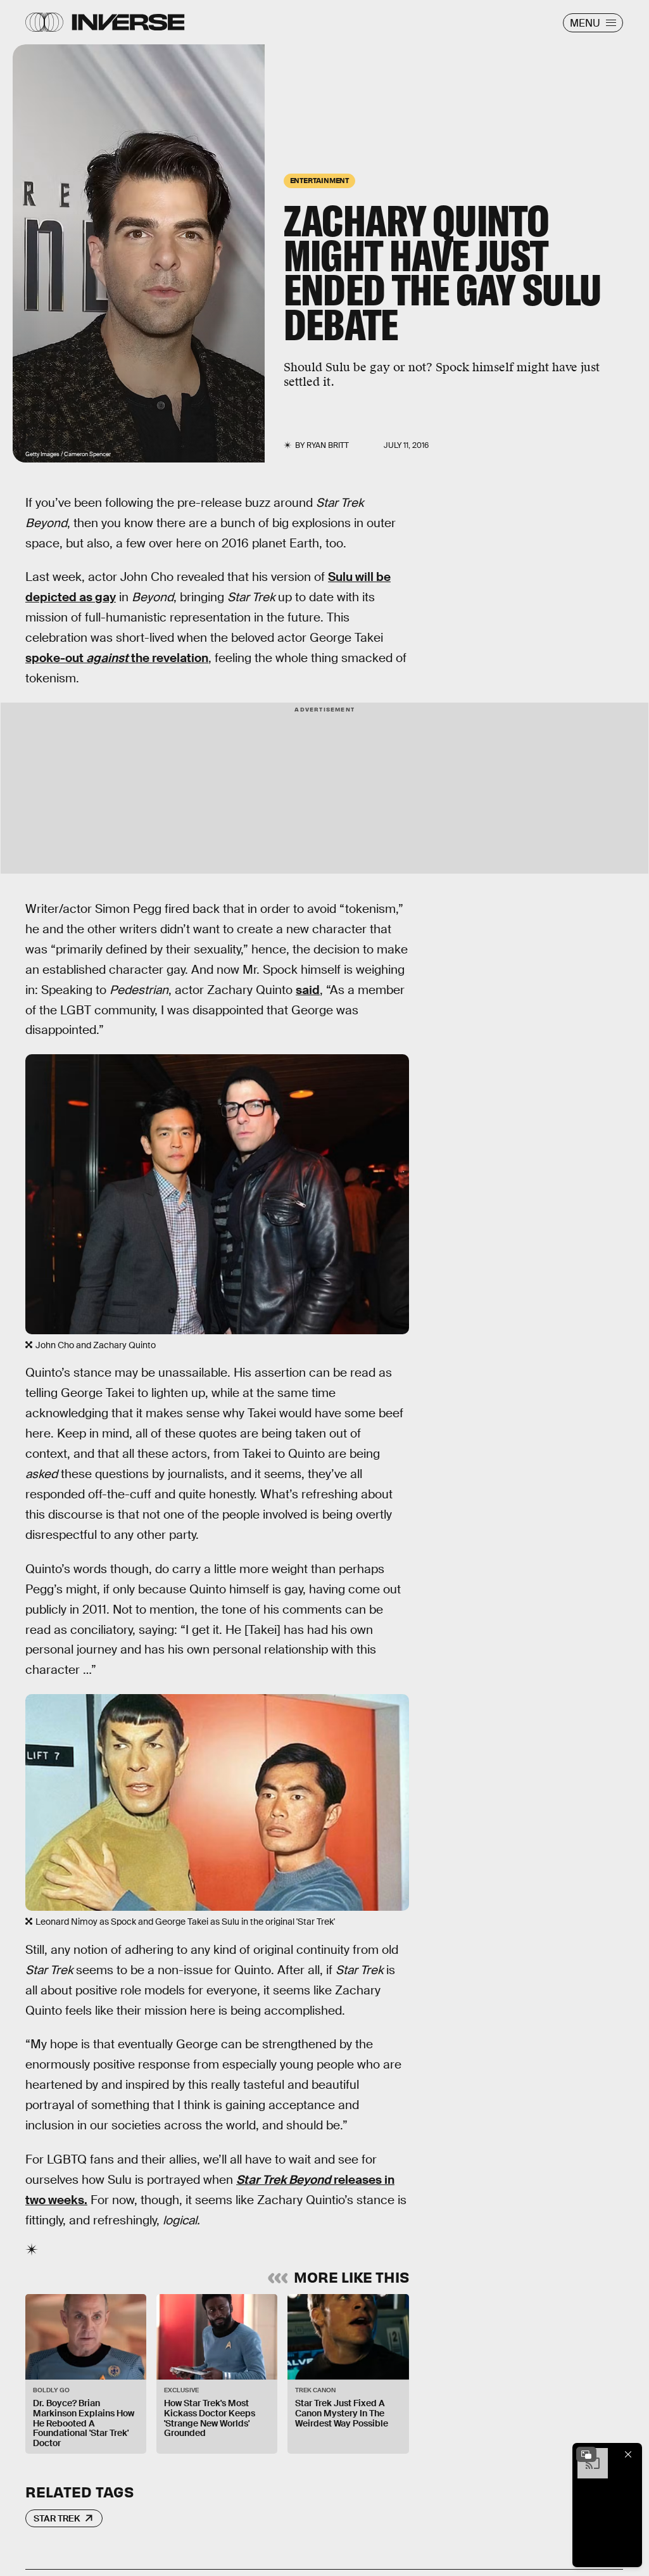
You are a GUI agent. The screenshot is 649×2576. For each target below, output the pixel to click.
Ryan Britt (328, 445)
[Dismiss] (628, 2454)
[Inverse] (128, 22)
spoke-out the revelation (117, 658)
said (308, 990)
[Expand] (586, 2454)
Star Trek (57, 2518)
